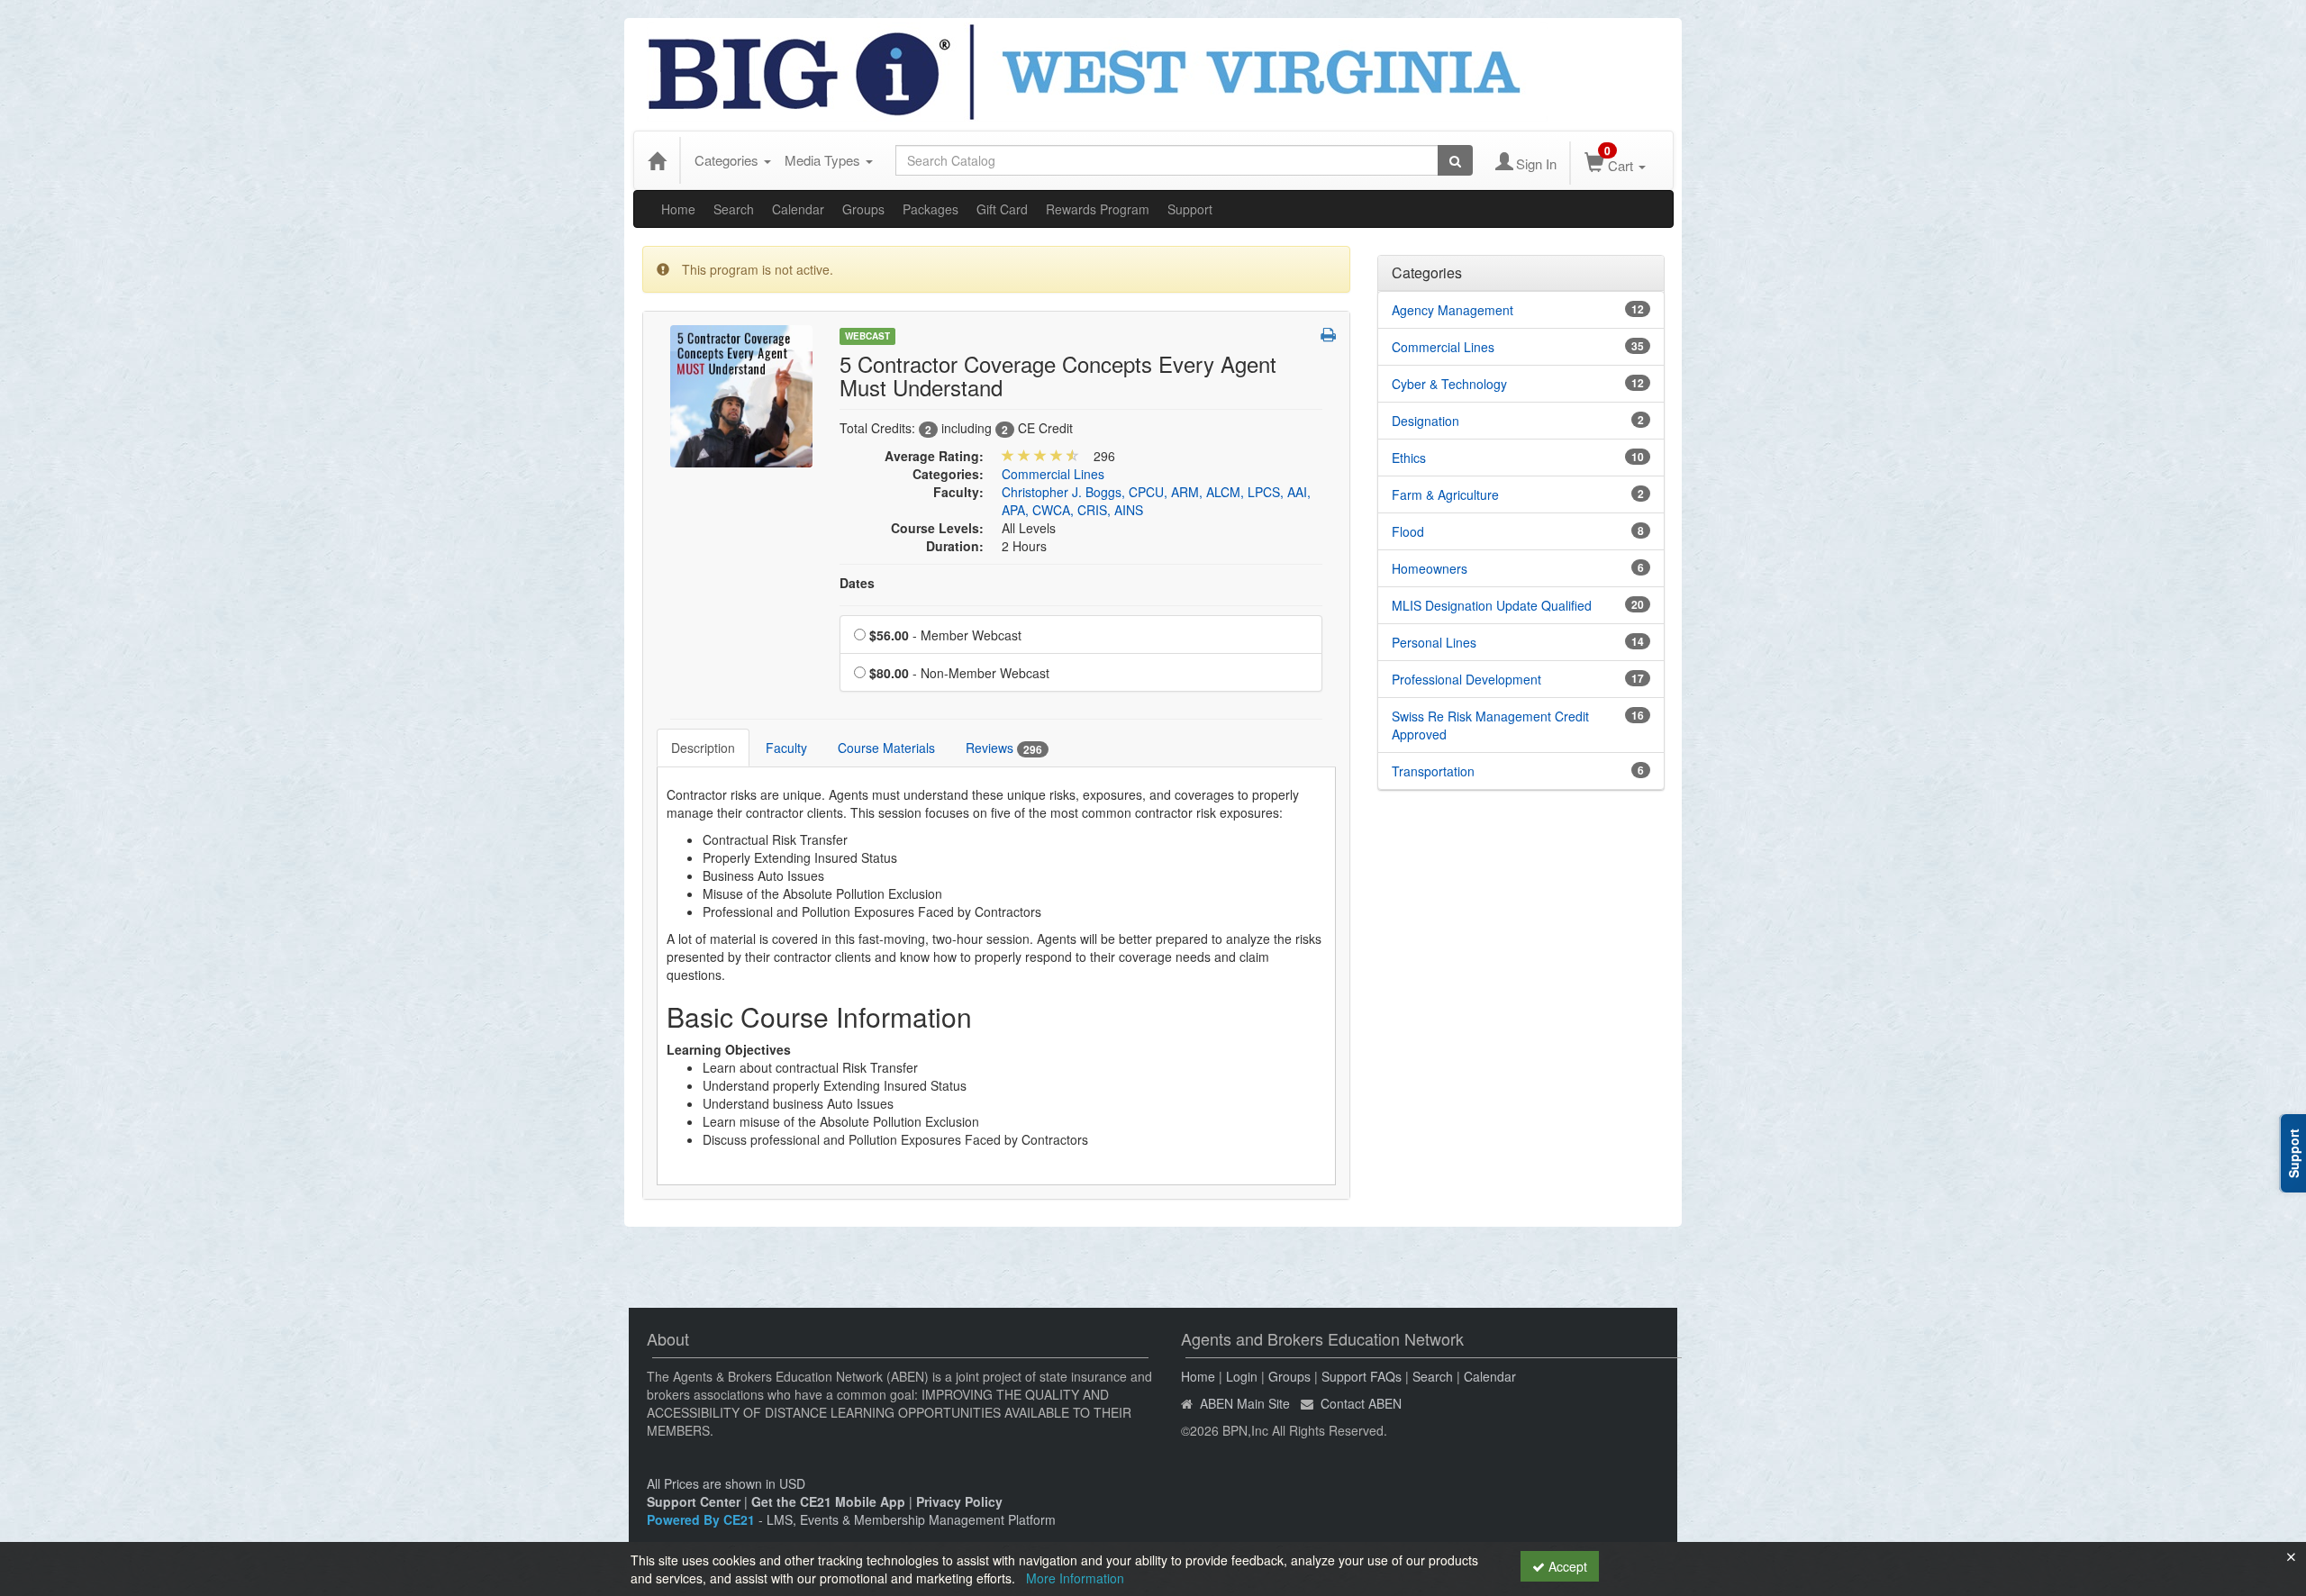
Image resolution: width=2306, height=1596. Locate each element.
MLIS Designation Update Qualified (1492, 605)
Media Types (824, 160)
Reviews (1004, 748)
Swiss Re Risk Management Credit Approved (1490, 725)
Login (1242, 1376)
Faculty (786, 748)
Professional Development (1466, 679)
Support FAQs (1362, 1376)
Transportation (1433, 771)
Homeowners (1430, 568)
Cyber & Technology (1449, 384)
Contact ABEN (1361, 1403)
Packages (931, 209)
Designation (1425, 421)
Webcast (867, 336)
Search (734, 209)
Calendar (798, 209)
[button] (1328, 334)
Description (703, 748)
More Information (1075, 1578)
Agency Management (1453, 310)
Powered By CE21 (703, 1519)
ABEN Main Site (1245, 1403)
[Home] (657, 160)
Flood (1408, 531)
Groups (863, 209)
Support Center (694, 1501)
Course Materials (886, 748)
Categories (728, 160)
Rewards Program (1098, 209)
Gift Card (1002, 209)
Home (678, 209)
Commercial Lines (1053, 474)
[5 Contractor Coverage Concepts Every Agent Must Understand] (741, 394)
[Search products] (1455, 160)
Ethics (1409, 458)
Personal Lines (1434, 642)
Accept (1566, 1566)
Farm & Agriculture (1445, 494)
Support (1190, 209)
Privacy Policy (959, 1501)
